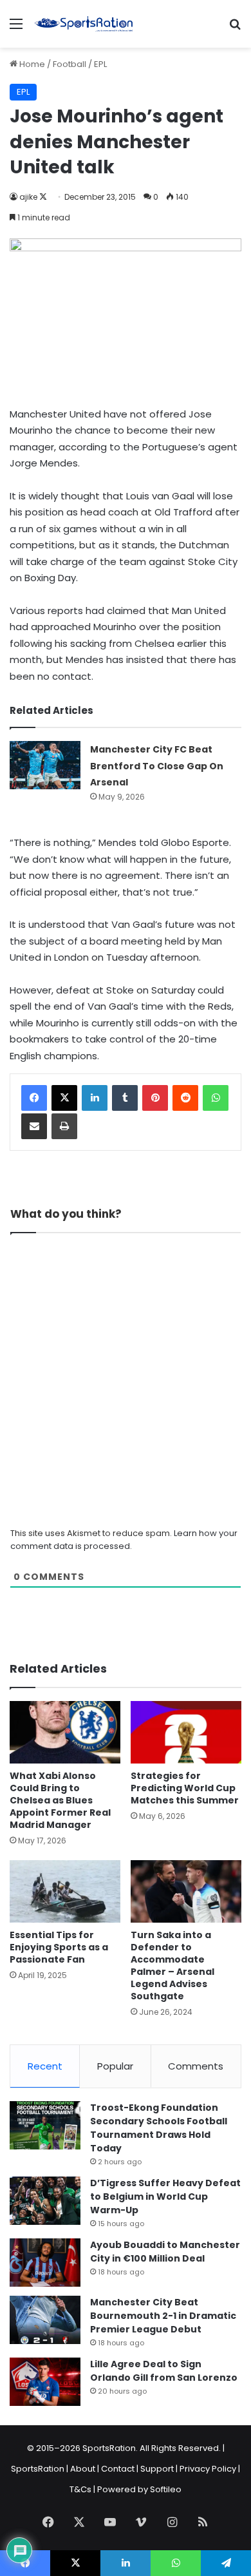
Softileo (166, 2489)
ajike (28, 197)
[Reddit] (185, 1098)
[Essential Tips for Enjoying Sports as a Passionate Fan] (65, 1891)
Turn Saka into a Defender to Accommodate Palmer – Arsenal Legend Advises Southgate (172, 1966)
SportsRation (38, 2469)
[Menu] (16, 29)
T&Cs (80, 2489)
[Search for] (235, 29)
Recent (45, 2066)
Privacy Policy (208, 2469)
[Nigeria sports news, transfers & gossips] (84, 24)
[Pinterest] (155, 1098)
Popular (115, 2066)
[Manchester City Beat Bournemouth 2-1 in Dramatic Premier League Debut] (45, 2320)
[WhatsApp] (216, 1098)
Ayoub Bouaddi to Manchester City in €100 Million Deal (165, 2252)
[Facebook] (34, 1098)
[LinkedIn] (95, 1098)
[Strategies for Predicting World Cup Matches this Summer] (186, 1732)
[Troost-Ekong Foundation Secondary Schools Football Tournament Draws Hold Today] (45, 2125)
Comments (196, 2066)
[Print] (64, 1126)
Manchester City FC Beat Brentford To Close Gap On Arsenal (157, 766)
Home (31, 64)
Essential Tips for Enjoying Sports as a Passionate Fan (59, 1947)
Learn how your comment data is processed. (124, 1540)
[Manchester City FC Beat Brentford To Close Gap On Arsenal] (45, 765)
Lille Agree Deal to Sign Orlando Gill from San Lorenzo (164, 2371)
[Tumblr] (125, 1098)
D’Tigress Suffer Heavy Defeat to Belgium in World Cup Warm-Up (165, 2196)
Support (157, 2469)
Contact (118, 2469)
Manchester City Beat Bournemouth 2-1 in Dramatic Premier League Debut (163, 2316)
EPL (100, 64)
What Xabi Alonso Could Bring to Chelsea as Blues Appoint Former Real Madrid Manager (60, 1800)
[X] (64, 1098)
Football (70, 64)
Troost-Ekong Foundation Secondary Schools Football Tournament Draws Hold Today (159, 2128)
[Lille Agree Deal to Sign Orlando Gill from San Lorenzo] (45, 2382)
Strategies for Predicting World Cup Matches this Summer (185, 1788)
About (83, 2469)
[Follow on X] (43, 197)
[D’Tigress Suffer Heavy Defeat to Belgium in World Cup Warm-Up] (45, 2201)
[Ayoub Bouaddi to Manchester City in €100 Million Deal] (45, 2263)
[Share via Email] (34, 1126)
